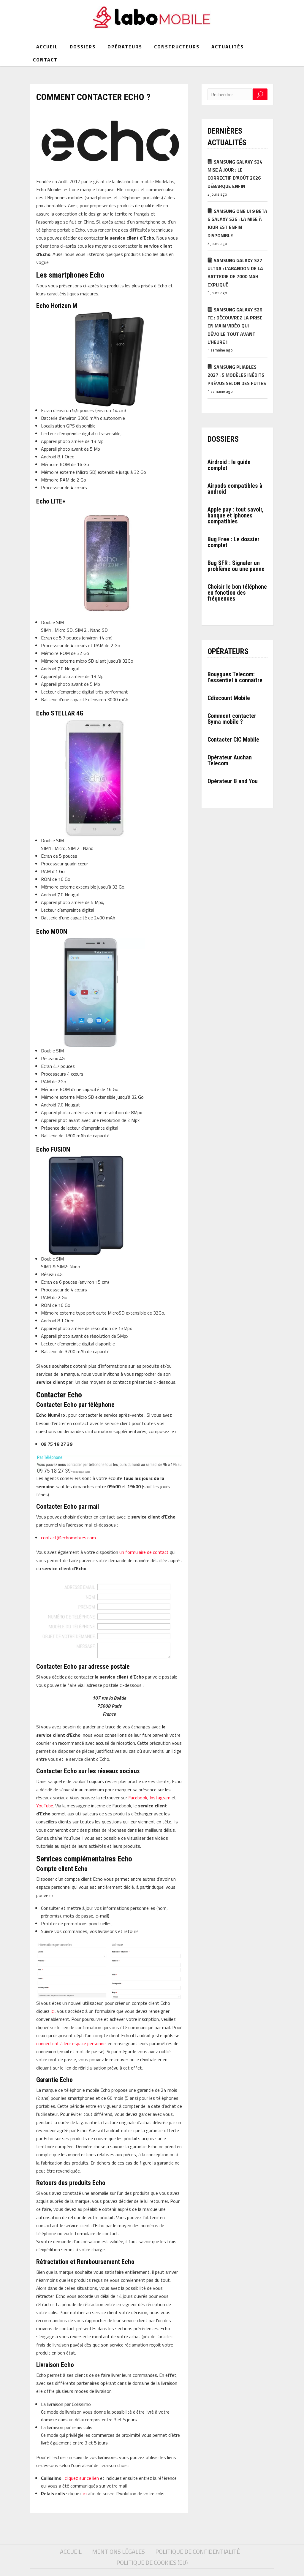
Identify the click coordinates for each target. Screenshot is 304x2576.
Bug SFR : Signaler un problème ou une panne (236, 566)
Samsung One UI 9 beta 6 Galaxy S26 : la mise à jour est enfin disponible (237, 223)
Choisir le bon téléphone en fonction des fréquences (237, 593)
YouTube (45, 1806)
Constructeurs (177, 47)
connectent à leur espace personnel (71, 2043)
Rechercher (260, 94)
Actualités (228, 47)
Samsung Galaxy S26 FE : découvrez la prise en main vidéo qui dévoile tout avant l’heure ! (235, 326)
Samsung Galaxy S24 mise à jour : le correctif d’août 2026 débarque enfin (235, 174)
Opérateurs (125, 47)
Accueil (47, 47)
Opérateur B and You (233, 781)
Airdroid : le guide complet (229, 465)
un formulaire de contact (144, 1552)
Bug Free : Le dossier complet (233, 542)
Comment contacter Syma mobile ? (232, 719)
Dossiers (83, 47)
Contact (45, 60)
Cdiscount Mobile (229, 698)
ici (53, 2011)
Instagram (160, 1798)
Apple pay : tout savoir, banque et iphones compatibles (235, 515)
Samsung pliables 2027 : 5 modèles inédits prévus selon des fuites (237, 375)
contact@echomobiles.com (68, 1538)
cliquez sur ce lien (82, 2478)
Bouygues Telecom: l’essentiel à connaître (235, 677)
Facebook (138, 1798)
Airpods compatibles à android (235, 489)
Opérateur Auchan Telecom (230, 760)
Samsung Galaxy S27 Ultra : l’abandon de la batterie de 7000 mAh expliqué (235, 273)
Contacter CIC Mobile (233, 740)
